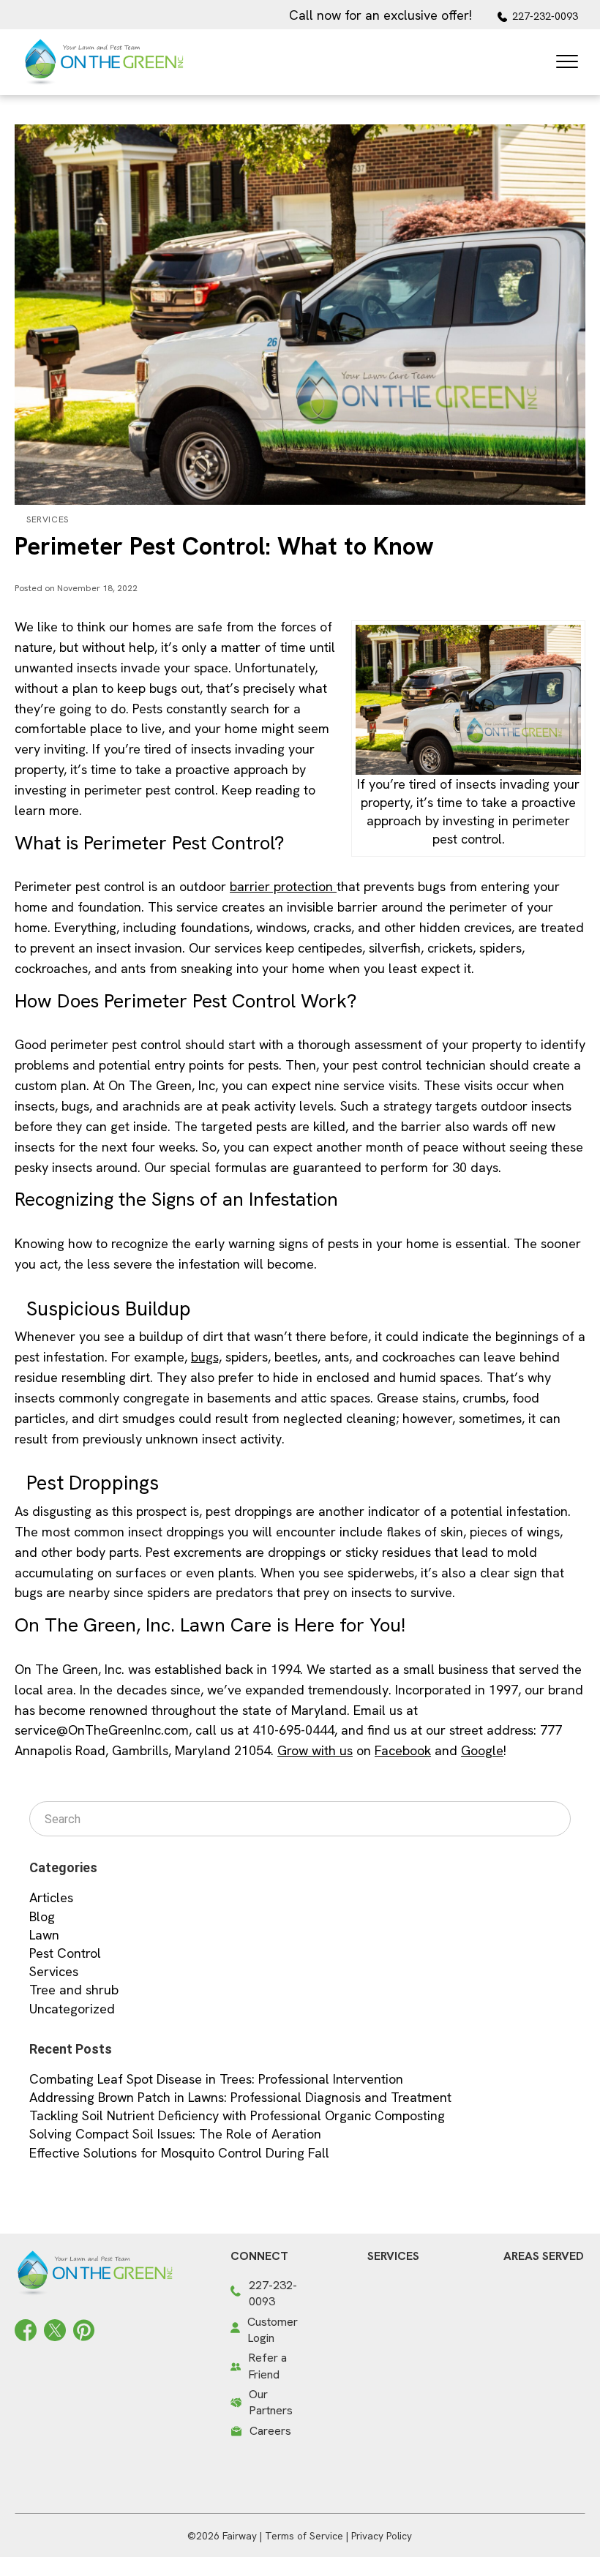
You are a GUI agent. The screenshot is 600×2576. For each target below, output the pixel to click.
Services (48, 519)
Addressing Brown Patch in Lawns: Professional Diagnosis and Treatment (240, 2097)
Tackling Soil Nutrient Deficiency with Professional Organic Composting (237, 2115)
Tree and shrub (74, 1990)
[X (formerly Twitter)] (55, 2328)
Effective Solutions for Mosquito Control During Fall (179, 2153)
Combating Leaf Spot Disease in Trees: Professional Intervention (216, 2079)
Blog (42, 1916)
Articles (51, 1897)
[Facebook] (26, 2328)
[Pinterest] (84, 2328)
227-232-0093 (545, 16)
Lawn (44, 1935)
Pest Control (65, 1953)
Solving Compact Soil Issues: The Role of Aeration (175, 2134)
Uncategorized (72, 2009)
